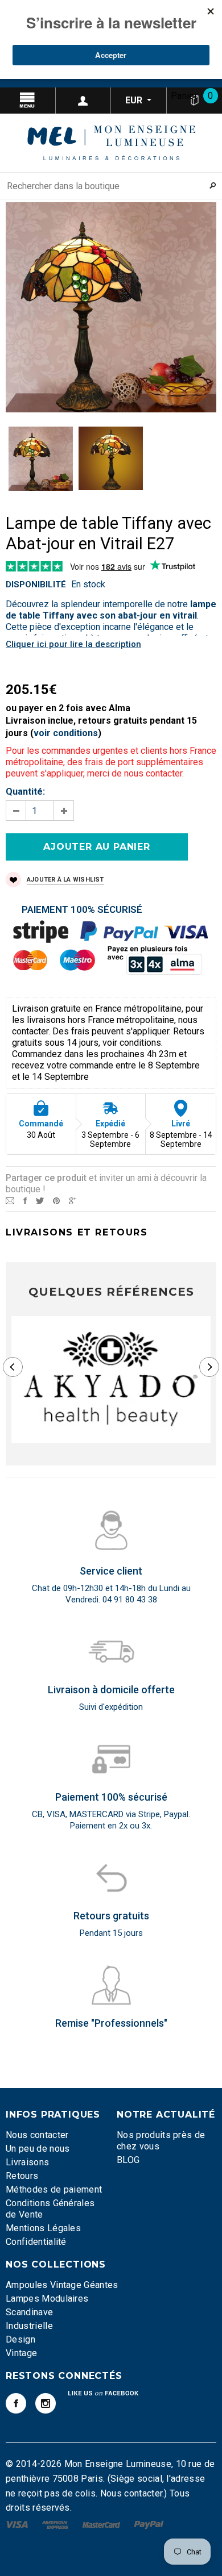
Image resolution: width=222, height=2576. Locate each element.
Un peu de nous (38, 2149)
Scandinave (29, 2312)
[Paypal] (149, 2524)
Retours (22, 2176)
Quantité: (25, 792)
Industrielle (29, 2326)
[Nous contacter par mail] (10, 1200)
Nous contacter (37, 2135)
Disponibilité (36, 584)
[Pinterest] (56, 1200)
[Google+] (73, 1200)
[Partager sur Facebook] (25, 1200)
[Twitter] (40, 1200)
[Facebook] (16, 2403)
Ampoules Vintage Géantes (62, 2285)
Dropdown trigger (84, 101)
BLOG (128, 2160)
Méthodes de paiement (54, 2189)
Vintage (21, 2353)
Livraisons (27, 2162)
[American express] (56, 2524)
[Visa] (18, 2524)
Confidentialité (36, 2242)
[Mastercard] (102, 2524)
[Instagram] (46, 2403)
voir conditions (66, 733)
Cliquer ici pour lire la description (73, 644)
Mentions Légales (43, 2228)
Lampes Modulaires (47, 2299)
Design (20, 2339)
